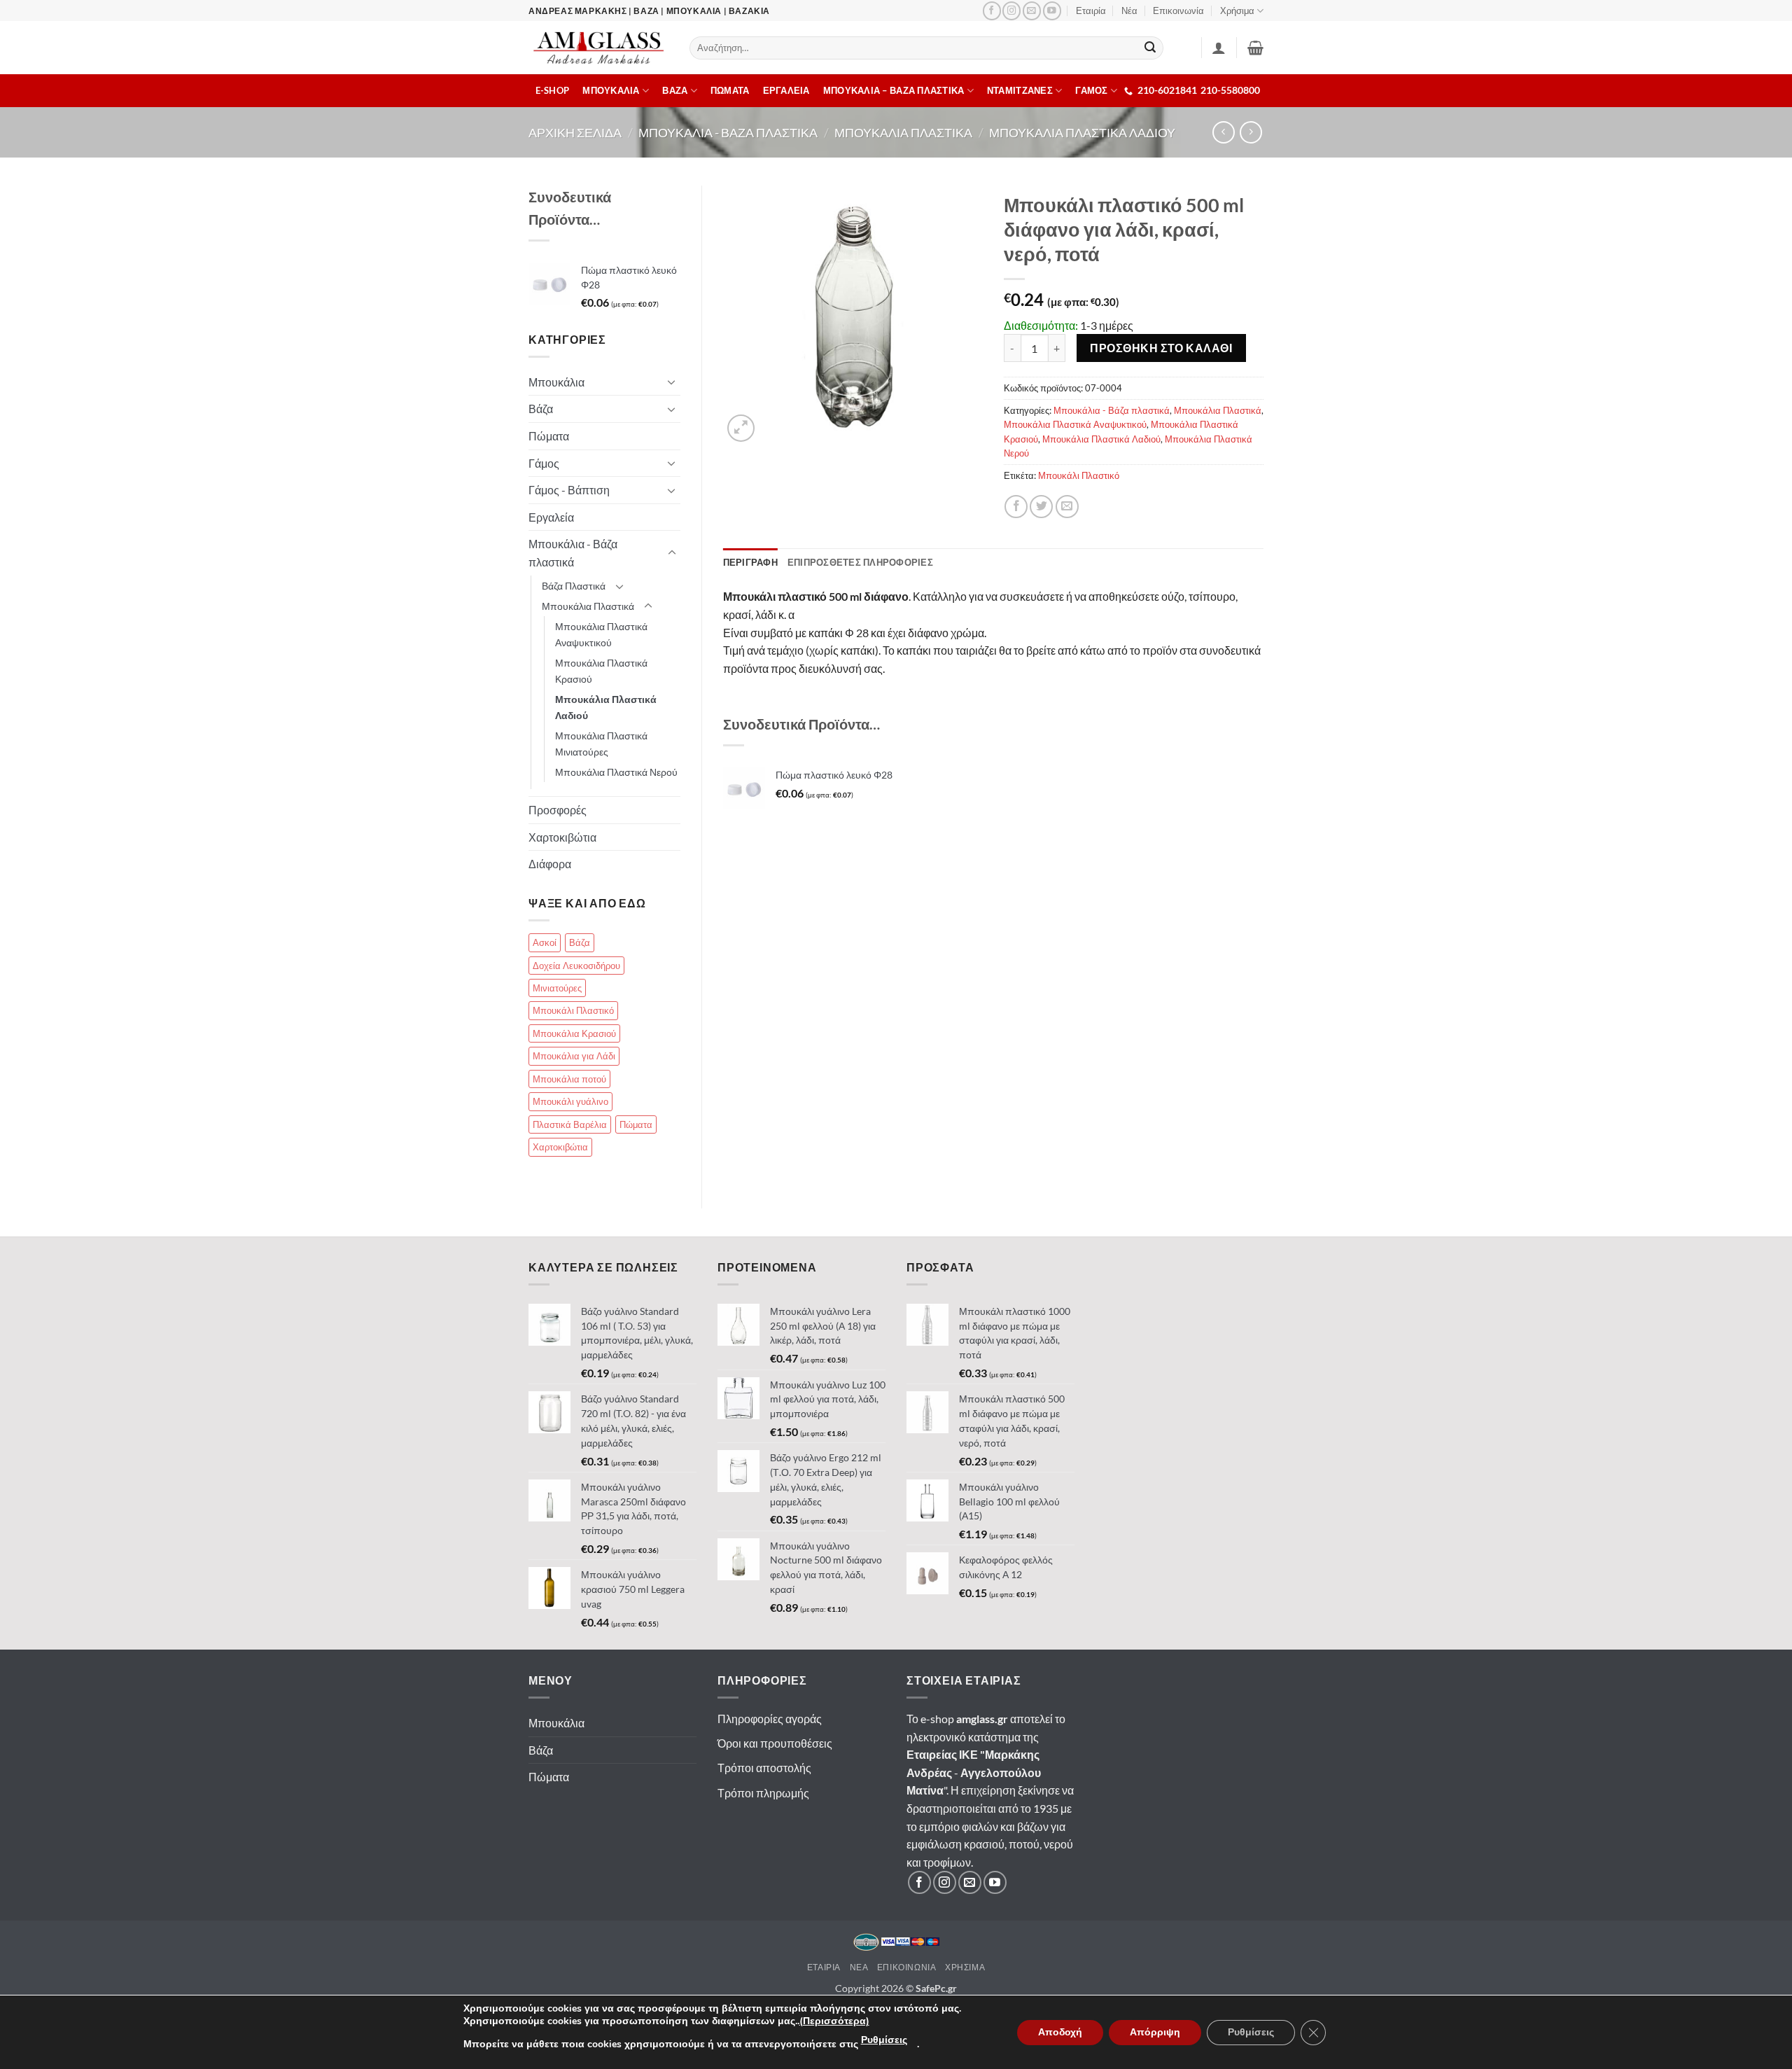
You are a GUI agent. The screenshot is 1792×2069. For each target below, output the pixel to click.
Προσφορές (558, 810)
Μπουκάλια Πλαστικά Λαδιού (1101, 439)
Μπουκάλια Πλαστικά (1218, 410)
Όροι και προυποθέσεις (775, 1743)
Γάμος (544, 463)
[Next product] (1223, 132)
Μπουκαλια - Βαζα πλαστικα (728, 132)
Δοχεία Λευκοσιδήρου (576, 966)
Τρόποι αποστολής (764, 1768)
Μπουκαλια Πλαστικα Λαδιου (1082, 132)
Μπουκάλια (556, 382)
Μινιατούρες (557, 988)
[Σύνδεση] (1219, 48)
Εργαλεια (786, 90)
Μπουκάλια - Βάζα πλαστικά (1112, 410)
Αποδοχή (1060, 2032)
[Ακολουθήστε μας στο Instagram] (1011, 11)
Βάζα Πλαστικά (574, 586)
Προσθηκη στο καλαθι (1161, 348)
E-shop (553, 90)
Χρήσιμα (1237, 11)
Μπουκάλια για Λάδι (574, 1056)
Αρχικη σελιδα (575, 132)
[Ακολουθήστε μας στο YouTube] (1052, 11)
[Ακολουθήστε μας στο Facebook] (992, 11)
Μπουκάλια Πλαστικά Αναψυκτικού (1075, 424)
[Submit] (1151, 48)
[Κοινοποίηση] (1016, 507)
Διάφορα (550, 864)
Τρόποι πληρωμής (763, 1793)
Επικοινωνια (907, 1967)
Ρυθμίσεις (884, 2040)
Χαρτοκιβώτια (562, 837)
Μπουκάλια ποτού (569, 1079)
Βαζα (675, 90)
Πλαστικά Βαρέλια (570, 1124)
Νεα (859, 1967)
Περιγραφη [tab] (750, 562)
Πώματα (549, 436)
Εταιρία (1091, 11)
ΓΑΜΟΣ (1091, 90)
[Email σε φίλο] (1067, 507)
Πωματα (730, 90)
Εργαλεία (551, 517)
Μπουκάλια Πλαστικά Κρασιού (601, 671)
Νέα (1129, 11)
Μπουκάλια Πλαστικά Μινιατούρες (601, 744)
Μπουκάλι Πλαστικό (1079, 475)
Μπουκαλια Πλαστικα (903, 132)
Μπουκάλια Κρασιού (574, 1033)
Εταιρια (824, 1967)
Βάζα (541, 409)
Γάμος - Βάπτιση (569, 490)
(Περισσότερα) (834, 2021)
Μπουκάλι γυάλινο (570, 1101)
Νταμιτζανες (1020, 90)
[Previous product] (1251, 132)
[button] (1255, 48)
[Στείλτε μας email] (1032, 11)
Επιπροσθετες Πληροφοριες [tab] (860, 562)
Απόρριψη (1155, 2032)
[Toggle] (672, 382)
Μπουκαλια (611, 90)
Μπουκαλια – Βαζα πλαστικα (894, 90)
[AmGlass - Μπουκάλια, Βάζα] (598, 48)
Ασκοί (545, 942)
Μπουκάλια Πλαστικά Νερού (616, 772)
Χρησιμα (965, 1967)
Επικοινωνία (1178, 11)
